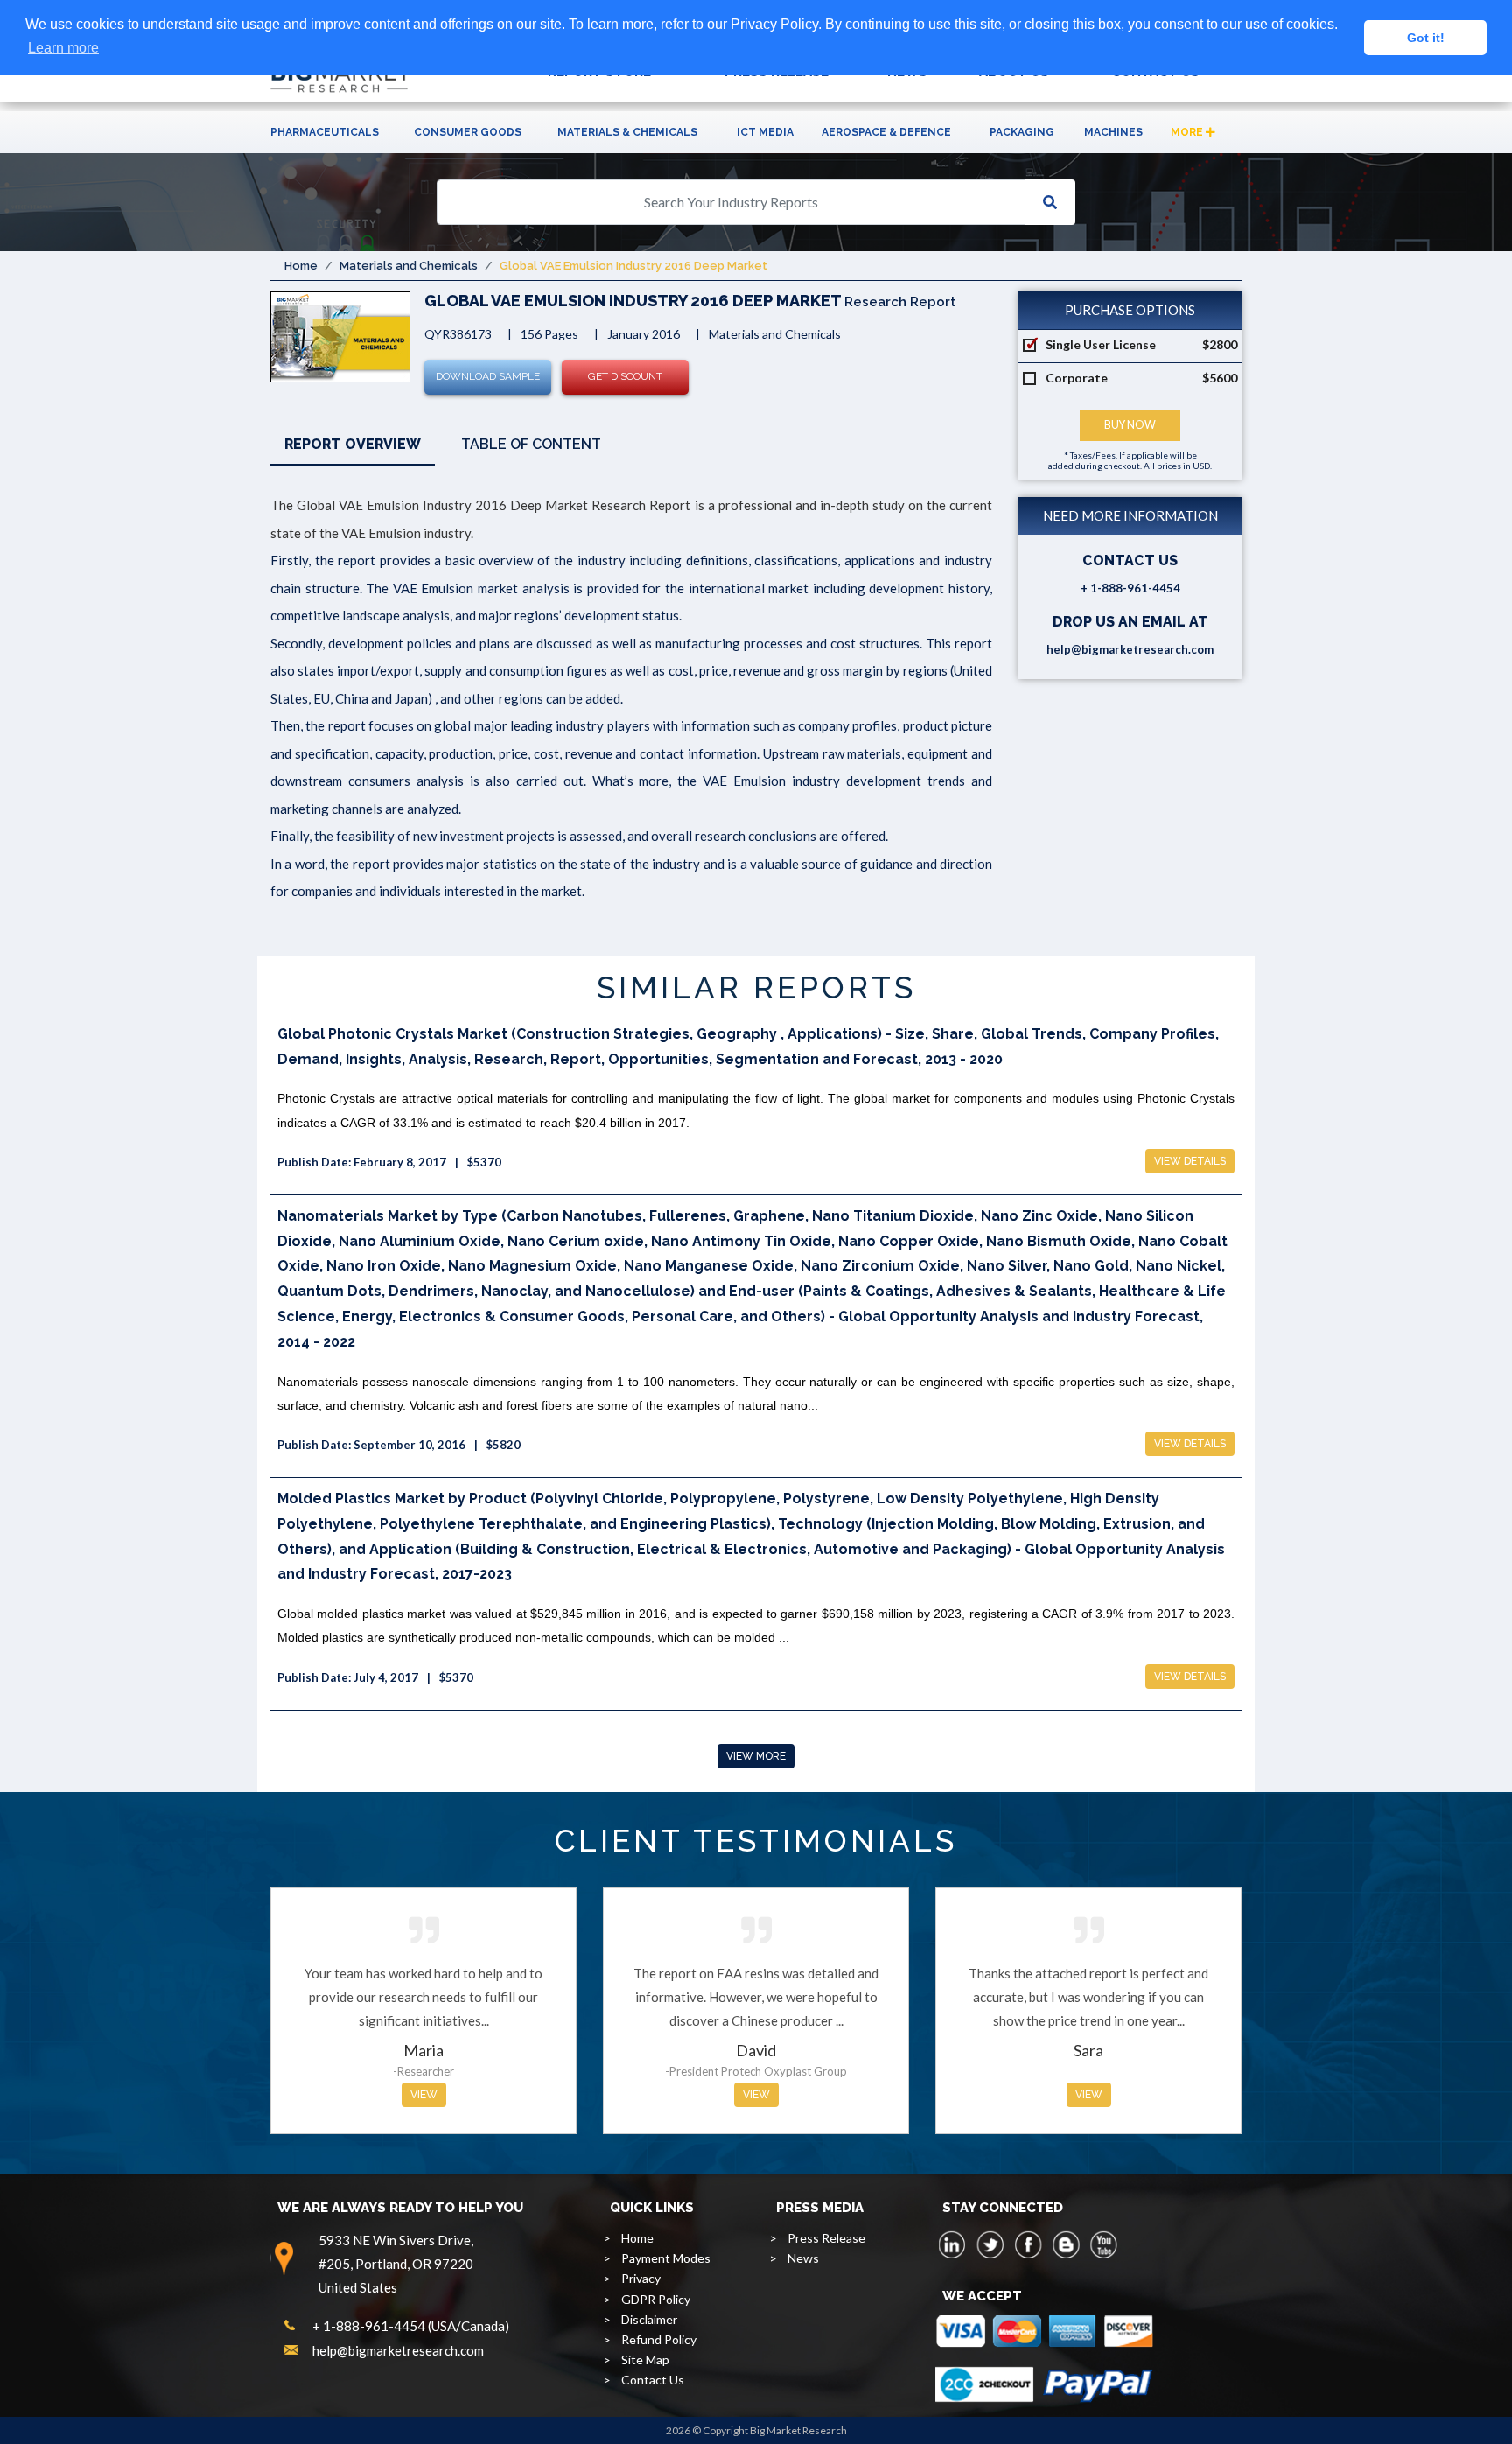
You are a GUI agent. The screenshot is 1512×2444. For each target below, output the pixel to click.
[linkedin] (953, 2244)
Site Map (645, 2360)
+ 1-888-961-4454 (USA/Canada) (411, 2326)
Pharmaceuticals (325, 132)
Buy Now (1130, 425)
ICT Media (765, 132)
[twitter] (990, 2244)
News (803, 2258)
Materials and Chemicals (409, 266)
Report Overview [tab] (353, 444)
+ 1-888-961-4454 (1130, 588)
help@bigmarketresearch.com (1130, 649)
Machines (1113, 132)
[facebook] (1028, 2244)
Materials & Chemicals (627, 132)
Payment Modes (666, 2258)
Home (301, 266)
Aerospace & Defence (886, 132)
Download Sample (488, 376)
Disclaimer (649, 2319)
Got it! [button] (1426, 38)
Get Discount (625, 376)
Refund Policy (659, 2339)
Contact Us (653, 2380)
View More (756, 1756)
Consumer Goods (468, 132)
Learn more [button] (63, 48)
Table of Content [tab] (531, 444)
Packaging (1022, 132)
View (424, 2095)
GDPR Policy (656, 2299)
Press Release (826, 2238)
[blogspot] (1066, 2244)
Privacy (641, 2278)
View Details (1190, 1161)
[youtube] (1103, 2244)
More (1188, 132)
